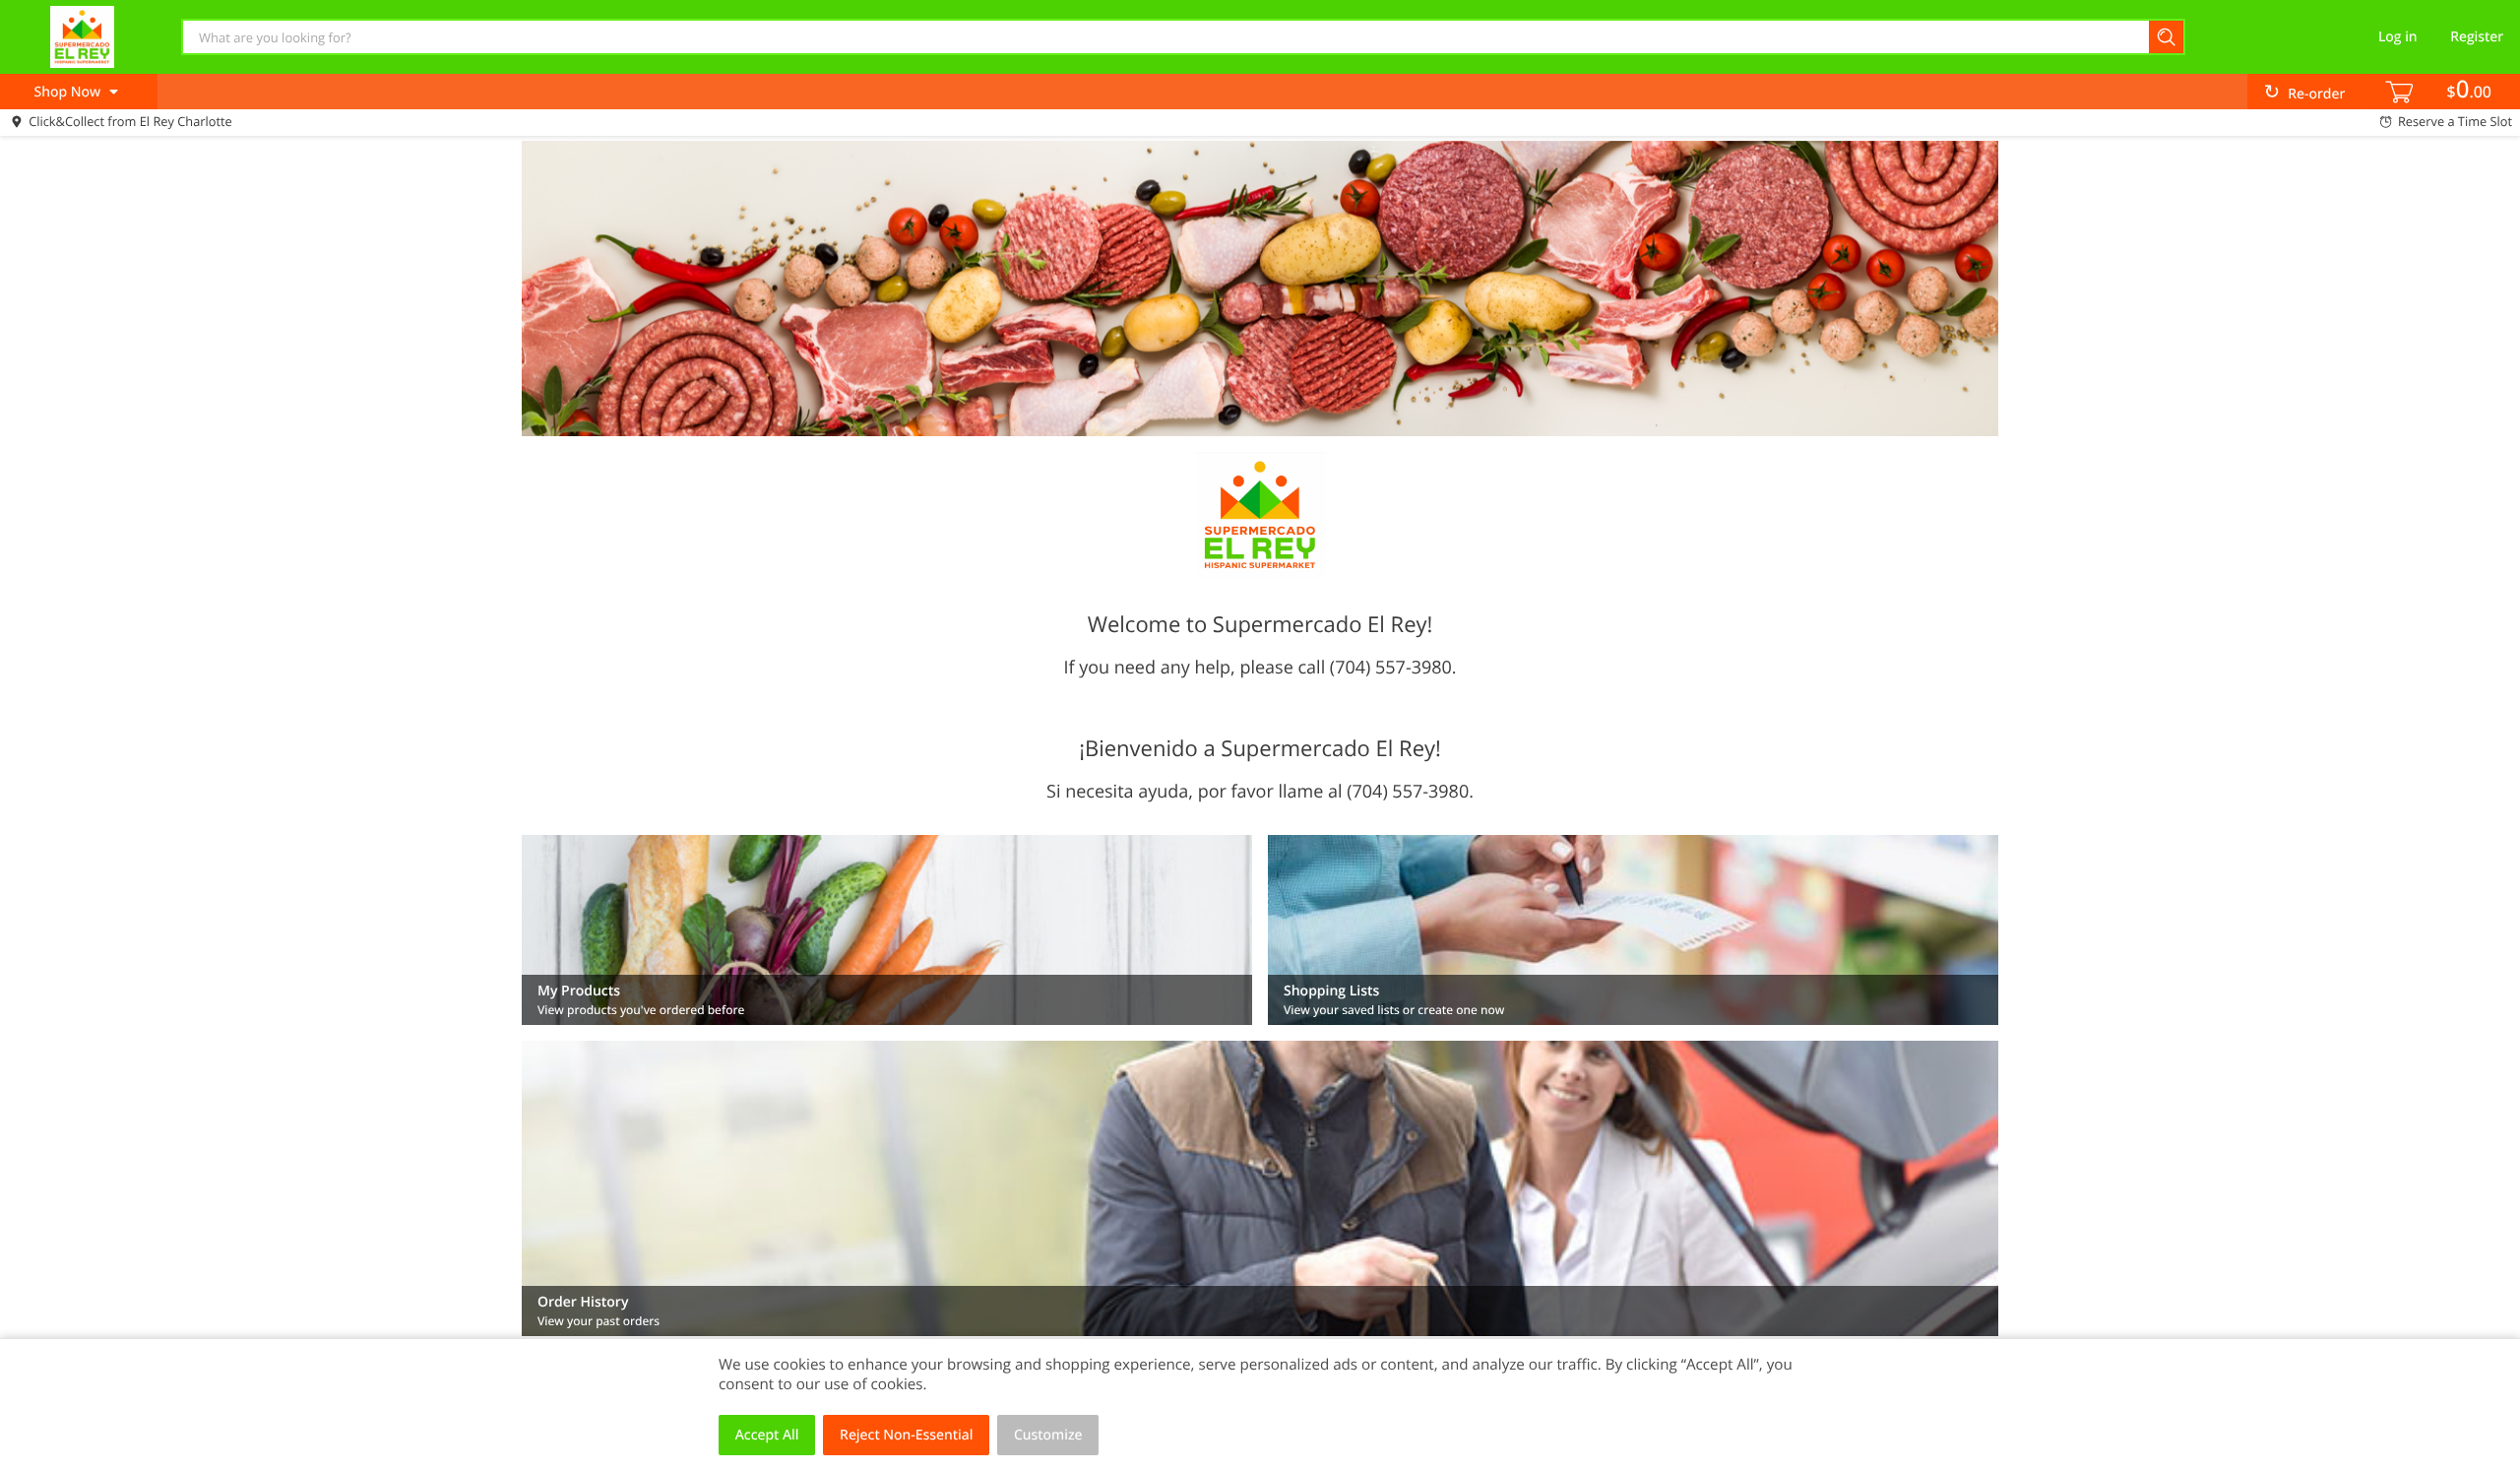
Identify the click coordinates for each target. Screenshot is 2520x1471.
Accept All (767, 1435)
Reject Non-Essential (906, 1435)
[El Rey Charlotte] (82, 36)
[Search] (2167, 37)
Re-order (2316, 94)
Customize (1048, 1435)
